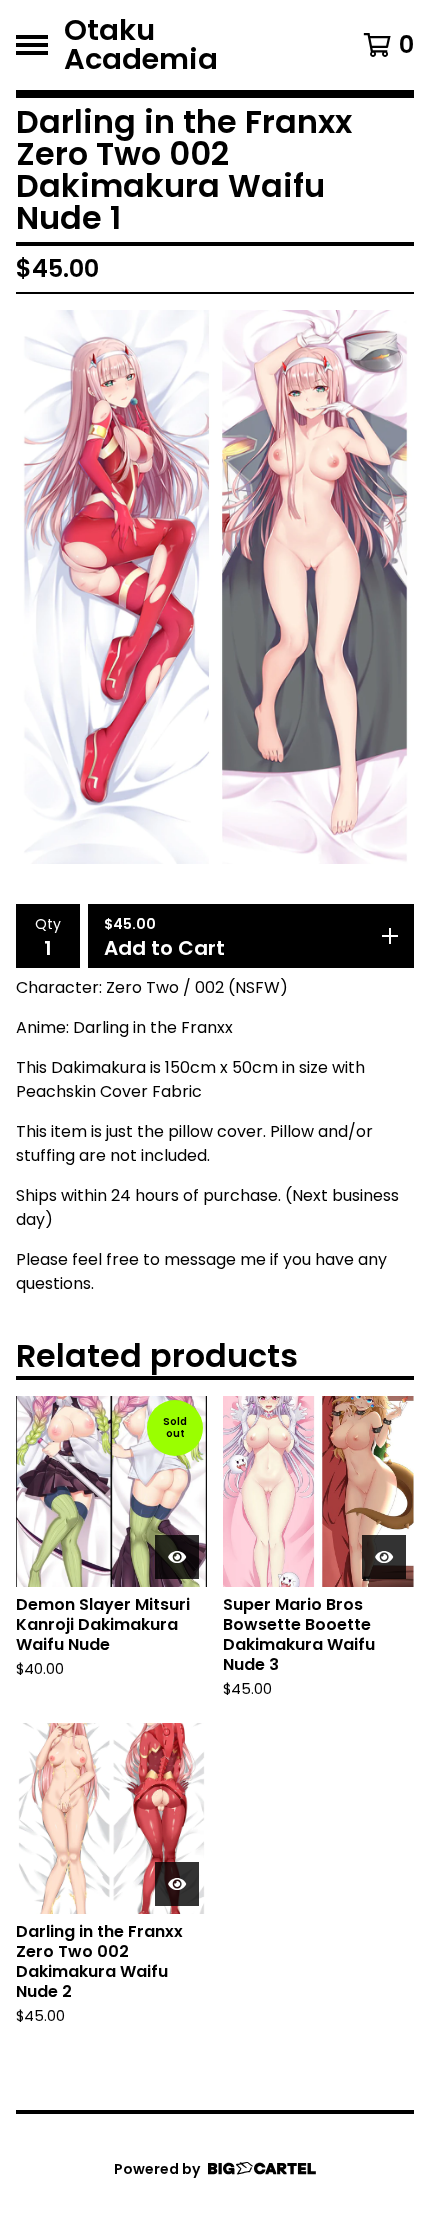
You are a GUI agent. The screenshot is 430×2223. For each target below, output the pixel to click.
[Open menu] (32, 45)
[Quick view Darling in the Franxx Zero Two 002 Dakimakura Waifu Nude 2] (177, 1884)
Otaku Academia (141, 45)
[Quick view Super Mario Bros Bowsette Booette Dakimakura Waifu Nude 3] (384, 1557)
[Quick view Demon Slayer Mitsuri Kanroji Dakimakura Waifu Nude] (177, 1557)
